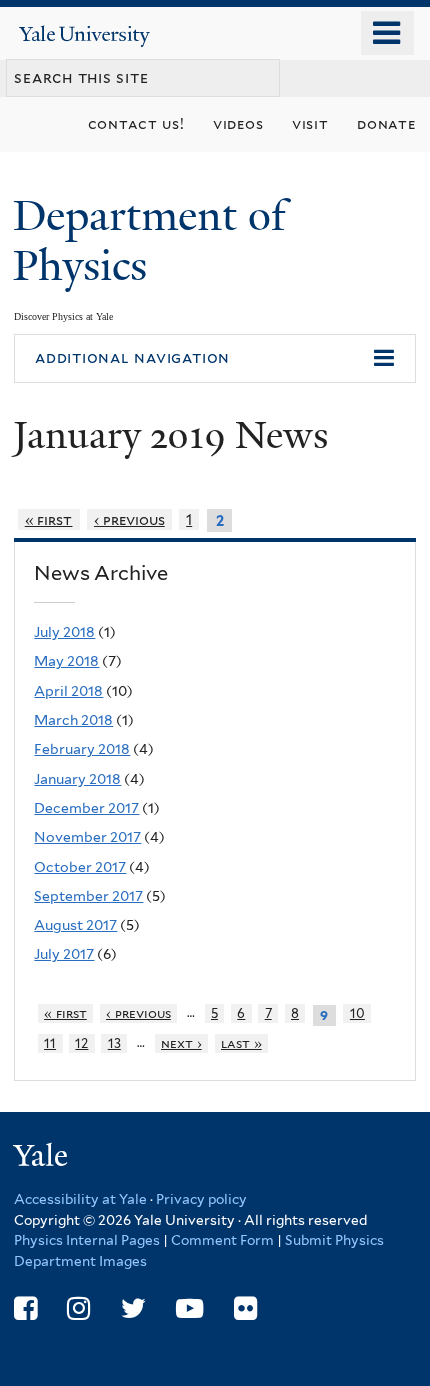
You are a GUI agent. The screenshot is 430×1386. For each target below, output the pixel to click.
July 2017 (64, 954)
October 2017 (80, 867)
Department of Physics (149, 240)
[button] (215, 359)
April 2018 (68, 691)
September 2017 (88, 896)
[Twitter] (133, 1308)
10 (357, 1013)
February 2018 (82, 749)
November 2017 (87, 837)
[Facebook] (25, 1308)
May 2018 (66, 661)
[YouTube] (189, 1308)
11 (50, 1043)
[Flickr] (245, 1308)
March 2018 (73, 720)
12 (81, 1043)
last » (241, 1043)
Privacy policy (201, 1199)
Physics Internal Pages (87, 1240)
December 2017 (86, 808)
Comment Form (222, 1240)
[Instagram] (78, 1308)
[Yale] (43, 1158)
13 (114, 1043)
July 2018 (64, 632)
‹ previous (129, 519)
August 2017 (75, 925)
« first (49, 519)
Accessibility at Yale (80, 1199)
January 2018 (77, 779)
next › (181, 1043)
